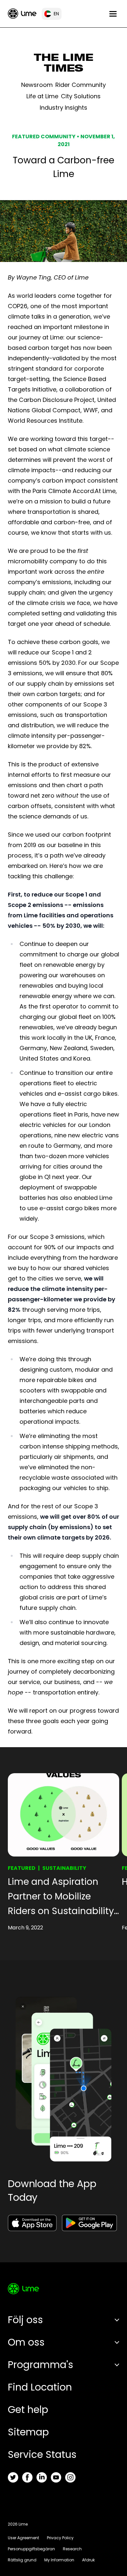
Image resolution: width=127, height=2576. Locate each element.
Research (72, 2549)
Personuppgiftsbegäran (31, 2549)
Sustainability (64, 1868)
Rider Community (81, 85)
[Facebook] (27, 2477)
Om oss (26, 2342)
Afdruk (88, 2560)
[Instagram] (70, 2477)
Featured (22, 1868)
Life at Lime (42, 96)
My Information (59, 2560)
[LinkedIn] (42, 2477)
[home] (22, 14)
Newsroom (37, 85)
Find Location (40, 2387)
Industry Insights (63, 108)
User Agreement (23, 2538)
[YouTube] (56, 2477)
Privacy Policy (60, 2538)
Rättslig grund (22, 2560)
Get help (28, 2410)
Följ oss (25, 2320)
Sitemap (28, 2432)
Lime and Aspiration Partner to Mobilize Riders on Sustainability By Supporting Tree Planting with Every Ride (61, 1897)
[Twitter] (13, 2477)
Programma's (41, 2365)
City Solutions (81, 96)
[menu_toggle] (113, 14)
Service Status (42, 2454)
